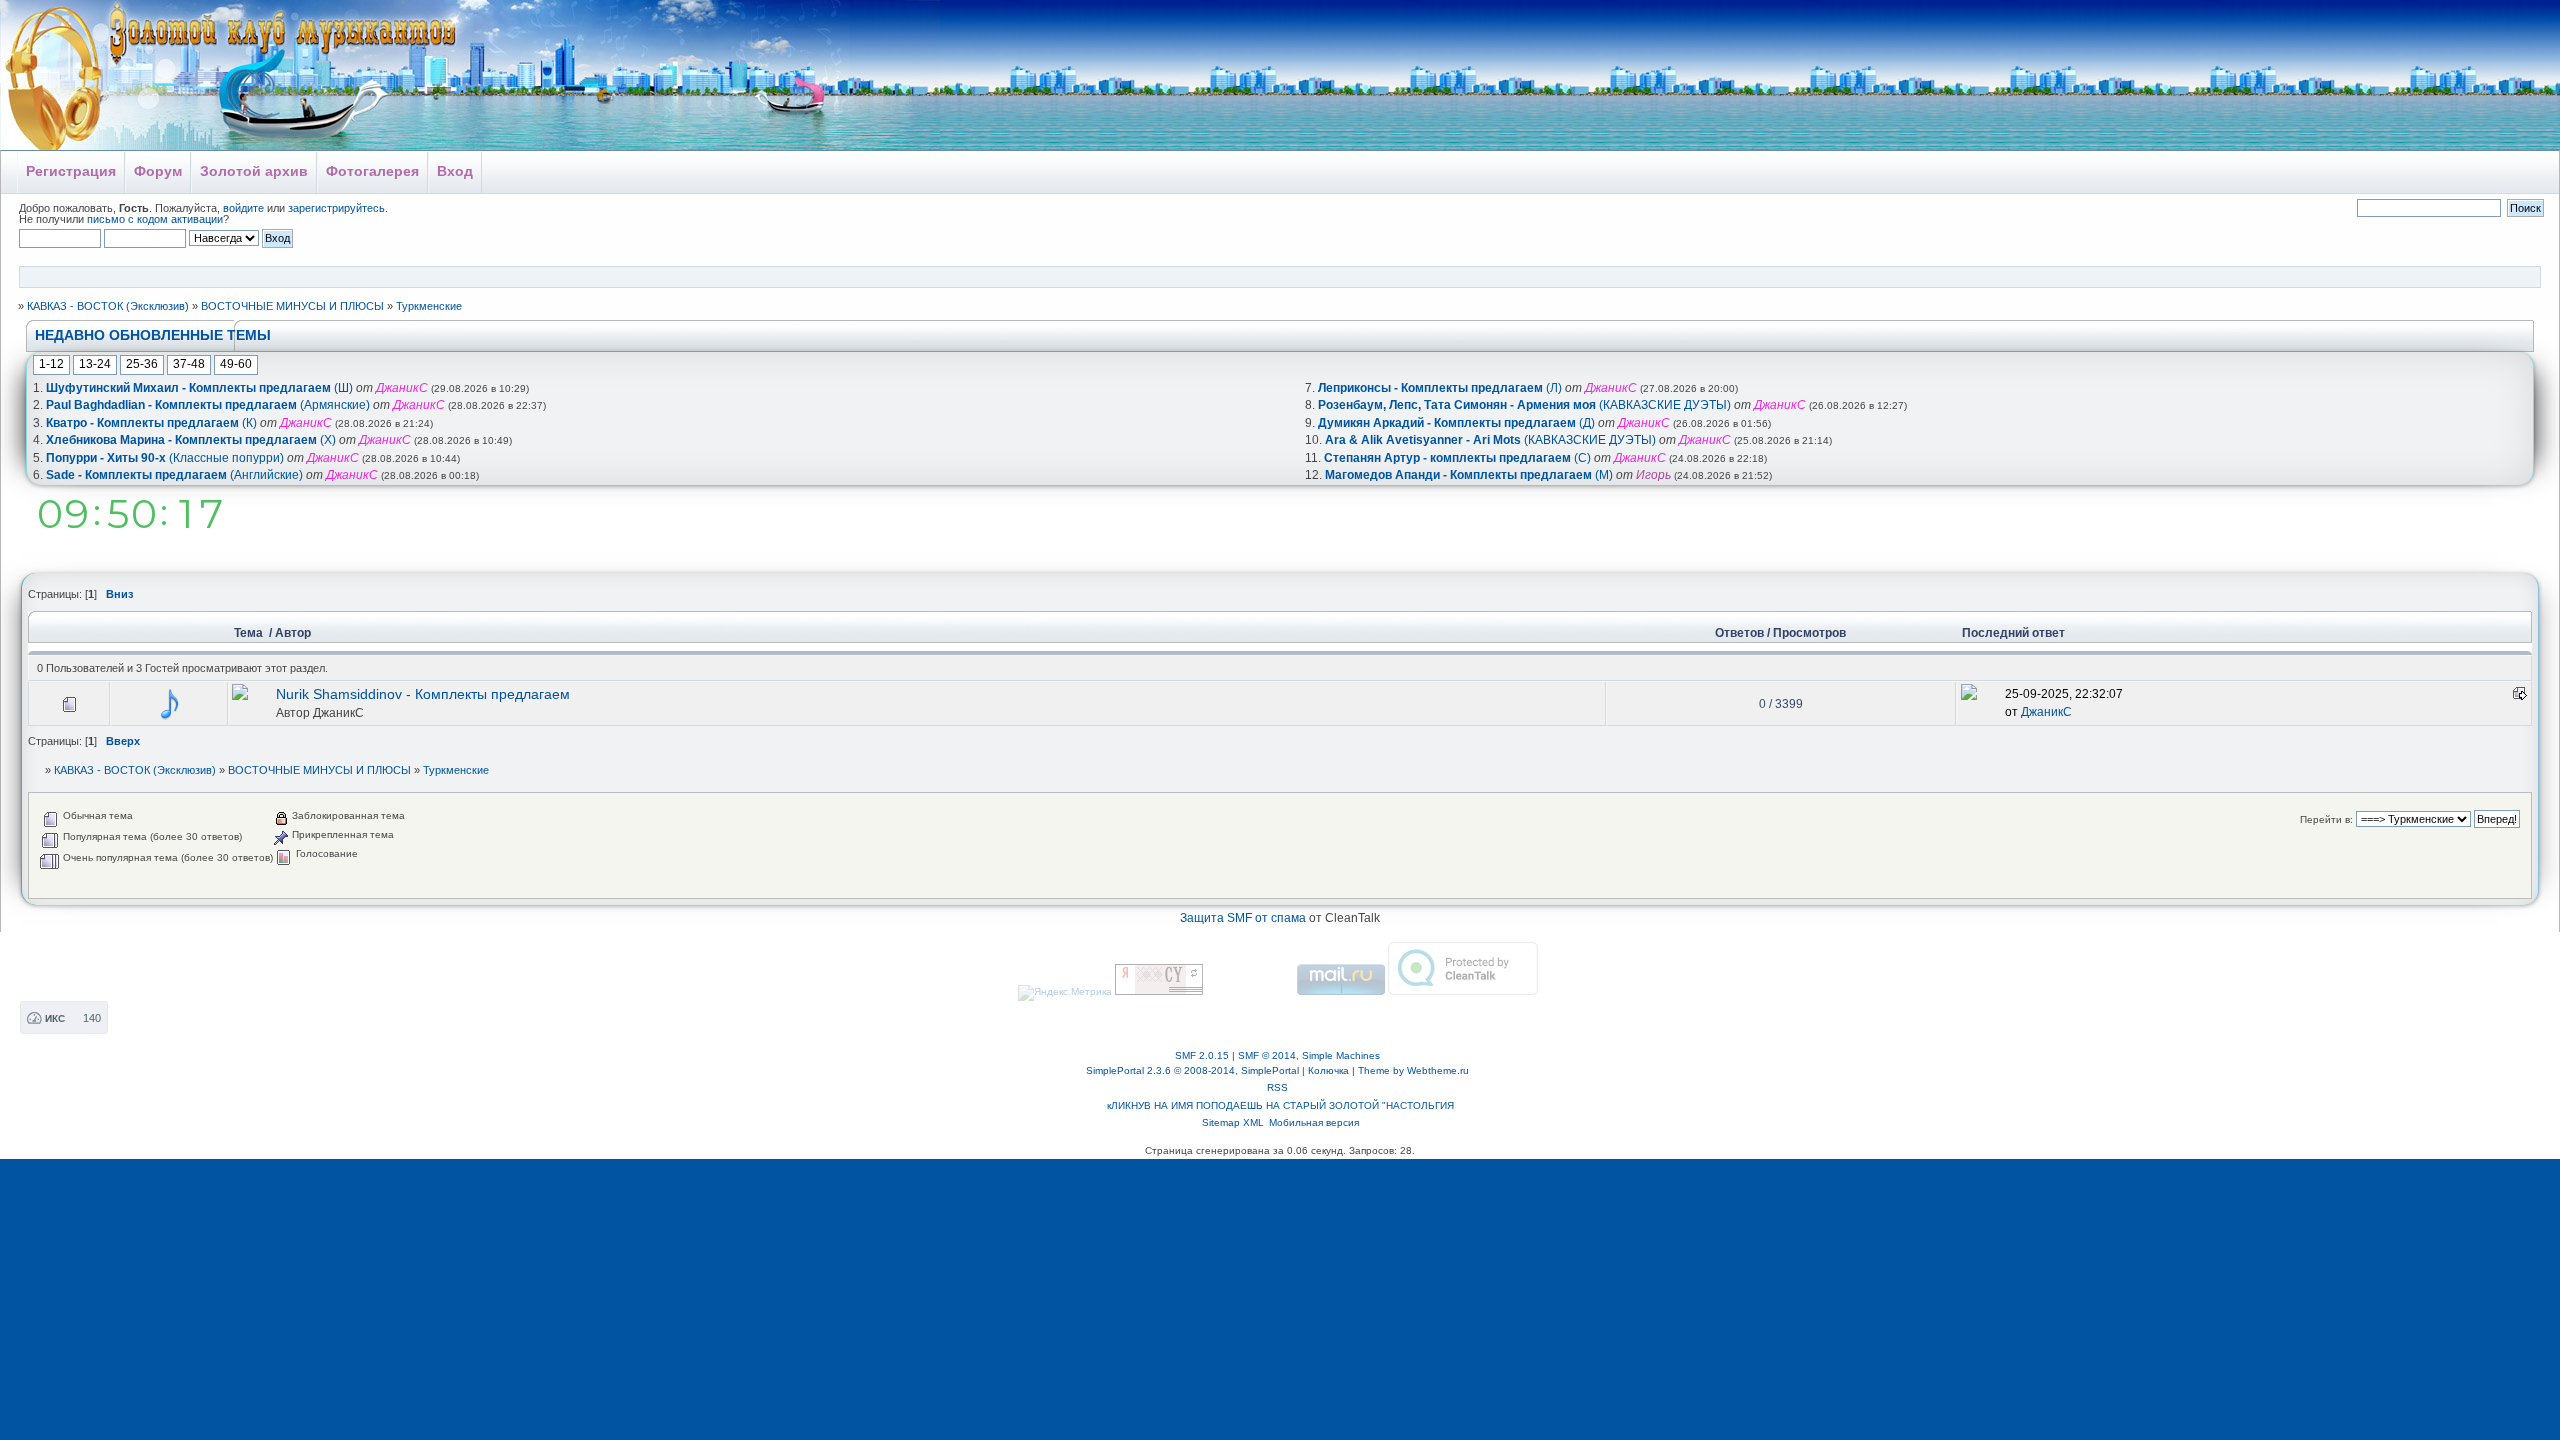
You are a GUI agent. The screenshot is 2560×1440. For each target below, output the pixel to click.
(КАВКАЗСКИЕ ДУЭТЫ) (1524, 405)
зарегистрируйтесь (336, 208)
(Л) (1440, 388)
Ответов (1739, 633)
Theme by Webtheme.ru (1413, 1070)
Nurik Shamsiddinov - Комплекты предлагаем (423, 694)
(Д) (1456, 423)
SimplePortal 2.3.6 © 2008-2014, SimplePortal (1192, 1070)
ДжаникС (338, 712)
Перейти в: (2326, 819)
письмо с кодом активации (155, 219)
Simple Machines (1341, 1055)
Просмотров (1809, 633)
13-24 (95, 364)
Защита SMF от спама (1243, 918)
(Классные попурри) (165, 458)
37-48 (189, 364)
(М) (1469, 475)
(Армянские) (208, 405)
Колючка (1328, 1070)
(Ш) (199, 388)
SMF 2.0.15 (1202, 1055)
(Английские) (174, 475)
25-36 (142, 364)
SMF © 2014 (1267, 1055)
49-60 (236, 364)
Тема (250, 633)
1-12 (51, 364)
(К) (151, 423)
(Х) (191, 440)
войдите (243, 208)
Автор (293, 633)
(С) (1457, 458)
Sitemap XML (1233, 1122)
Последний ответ (2013, 633)
